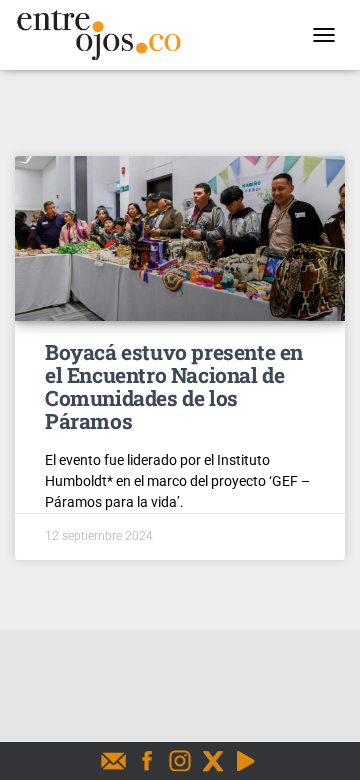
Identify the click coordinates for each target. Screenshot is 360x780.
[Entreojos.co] (106, 35)
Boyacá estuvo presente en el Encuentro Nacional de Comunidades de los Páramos (174, 386)
